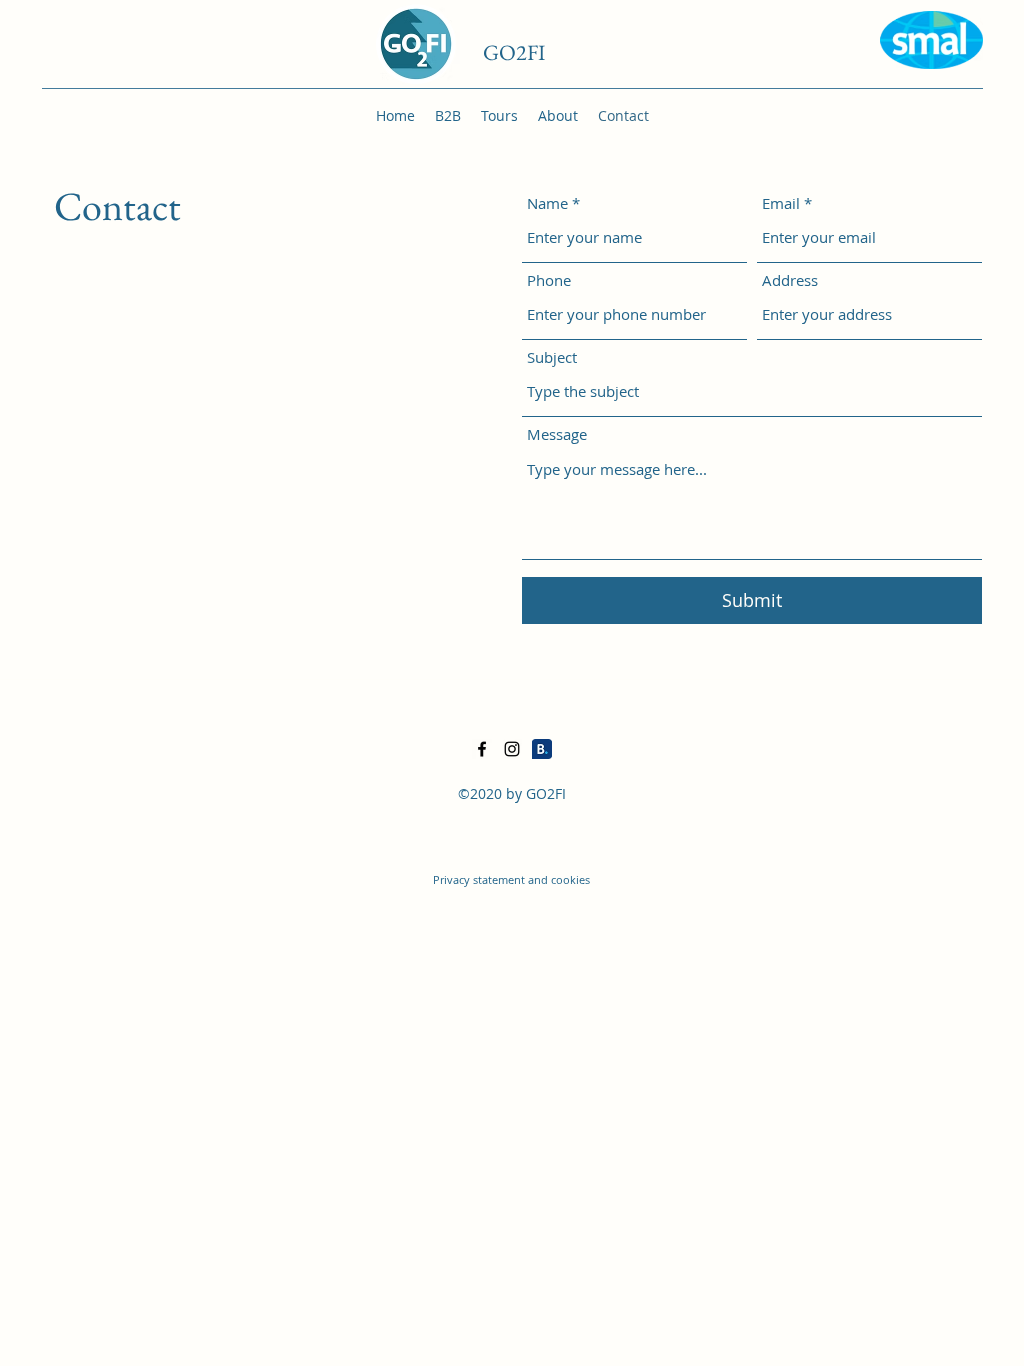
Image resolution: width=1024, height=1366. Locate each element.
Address (790, 280)
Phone (549, 280)
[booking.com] (542, 749)
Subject (552, 357)
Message (557, 434)
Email (781, 203)
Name (547, 203)
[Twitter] (512, 749)
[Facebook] (482, 749)
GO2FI (514, 52)
